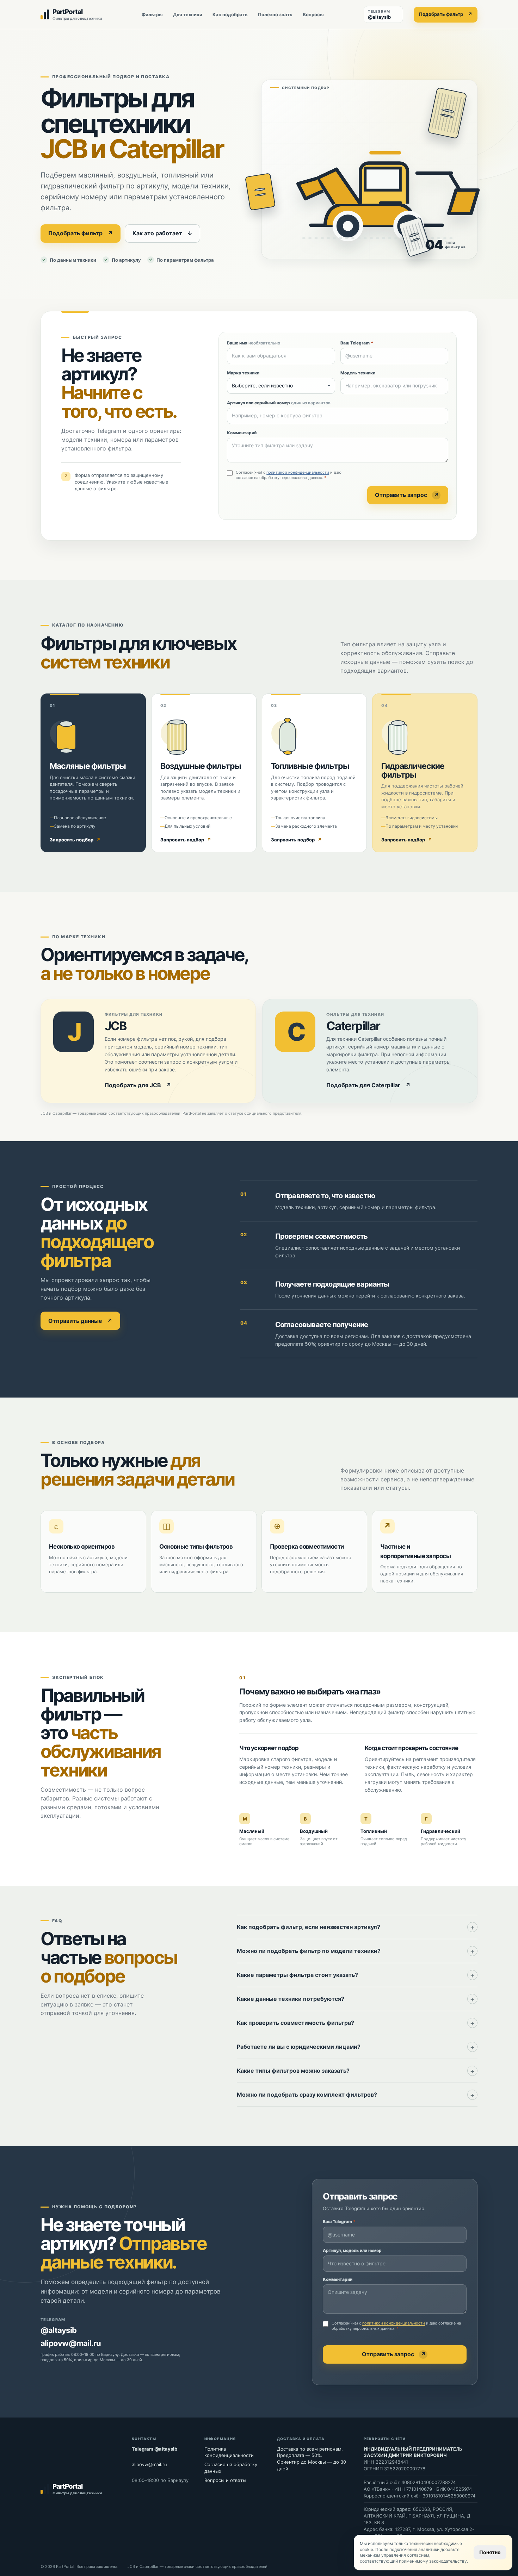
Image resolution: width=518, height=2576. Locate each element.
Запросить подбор (75, 840)
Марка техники (243, 373)
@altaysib (58, 2330)
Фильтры (152, 14)
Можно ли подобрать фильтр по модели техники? (309, 1951)
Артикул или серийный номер (279, 403)
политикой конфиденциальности (298, 472)
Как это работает (162, 233)
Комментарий (242, 433)
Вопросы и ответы (225, 2480)
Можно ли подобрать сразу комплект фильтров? (307, 2095)
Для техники (188, 14)
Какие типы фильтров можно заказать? (293, 2071)
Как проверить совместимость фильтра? (295, 2023)
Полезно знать (275, 14)
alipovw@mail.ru (71, 2343)
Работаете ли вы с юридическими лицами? (299, 2047)
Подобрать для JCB (138, 1085)
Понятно (490, 2552)
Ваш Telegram (357, 343)
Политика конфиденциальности (229, 2452)
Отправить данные (80, 1321)
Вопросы (313, 14)
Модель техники (358, 373)
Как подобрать (230, 14)
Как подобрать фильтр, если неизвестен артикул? (309, 1927)
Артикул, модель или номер (352, 2250)
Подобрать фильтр (446, 14)
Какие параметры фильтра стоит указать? (297, 1975)
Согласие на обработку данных (231, 2468)
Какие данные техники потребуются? (291, 1999)
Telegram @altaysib (155, 2449)
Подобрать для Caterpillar (368, 1085)
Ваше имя (254, 343)
